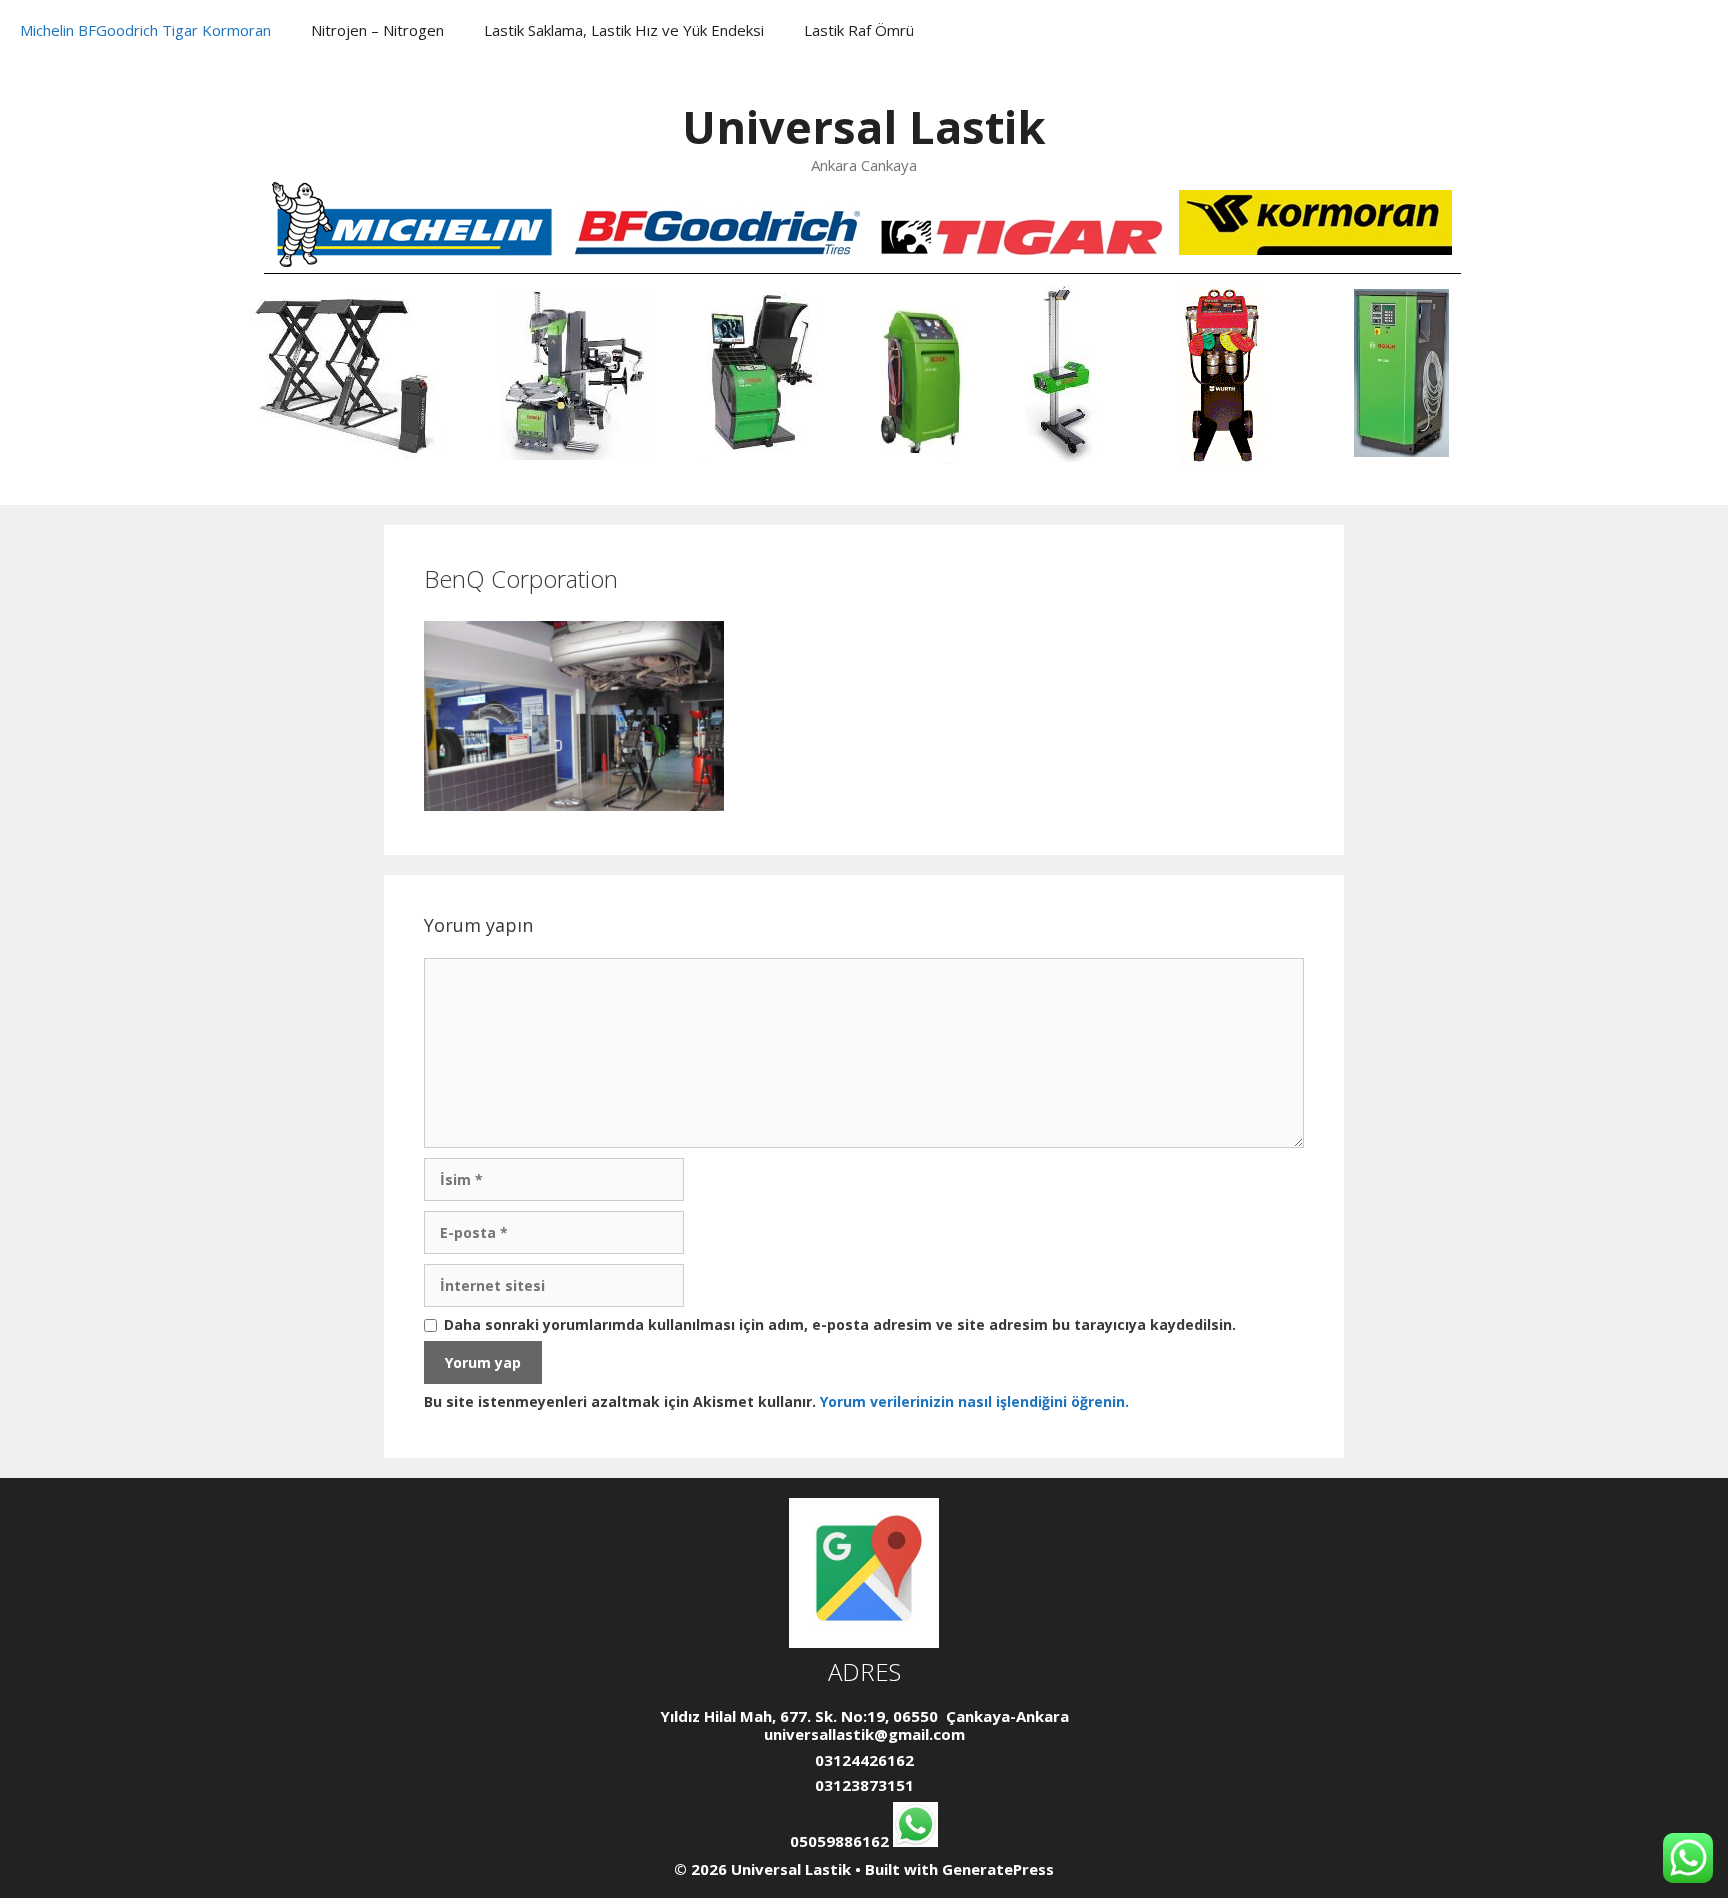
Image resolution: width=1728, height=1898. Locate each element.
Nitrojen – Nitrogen (377, 30)
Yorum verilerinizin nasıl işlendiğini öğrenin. (974, 1401)
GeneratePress (998, 1869)
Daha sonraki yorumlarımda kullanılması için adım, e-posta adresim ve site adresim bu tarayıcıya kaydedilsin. (840, 1325)
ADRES (864, 1671)
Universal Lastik (864, 126)
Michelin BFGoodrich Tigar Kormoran (145, 30)
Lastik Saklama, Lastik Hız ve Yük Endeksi (624, 30)
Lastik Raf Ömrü (859, 30)
